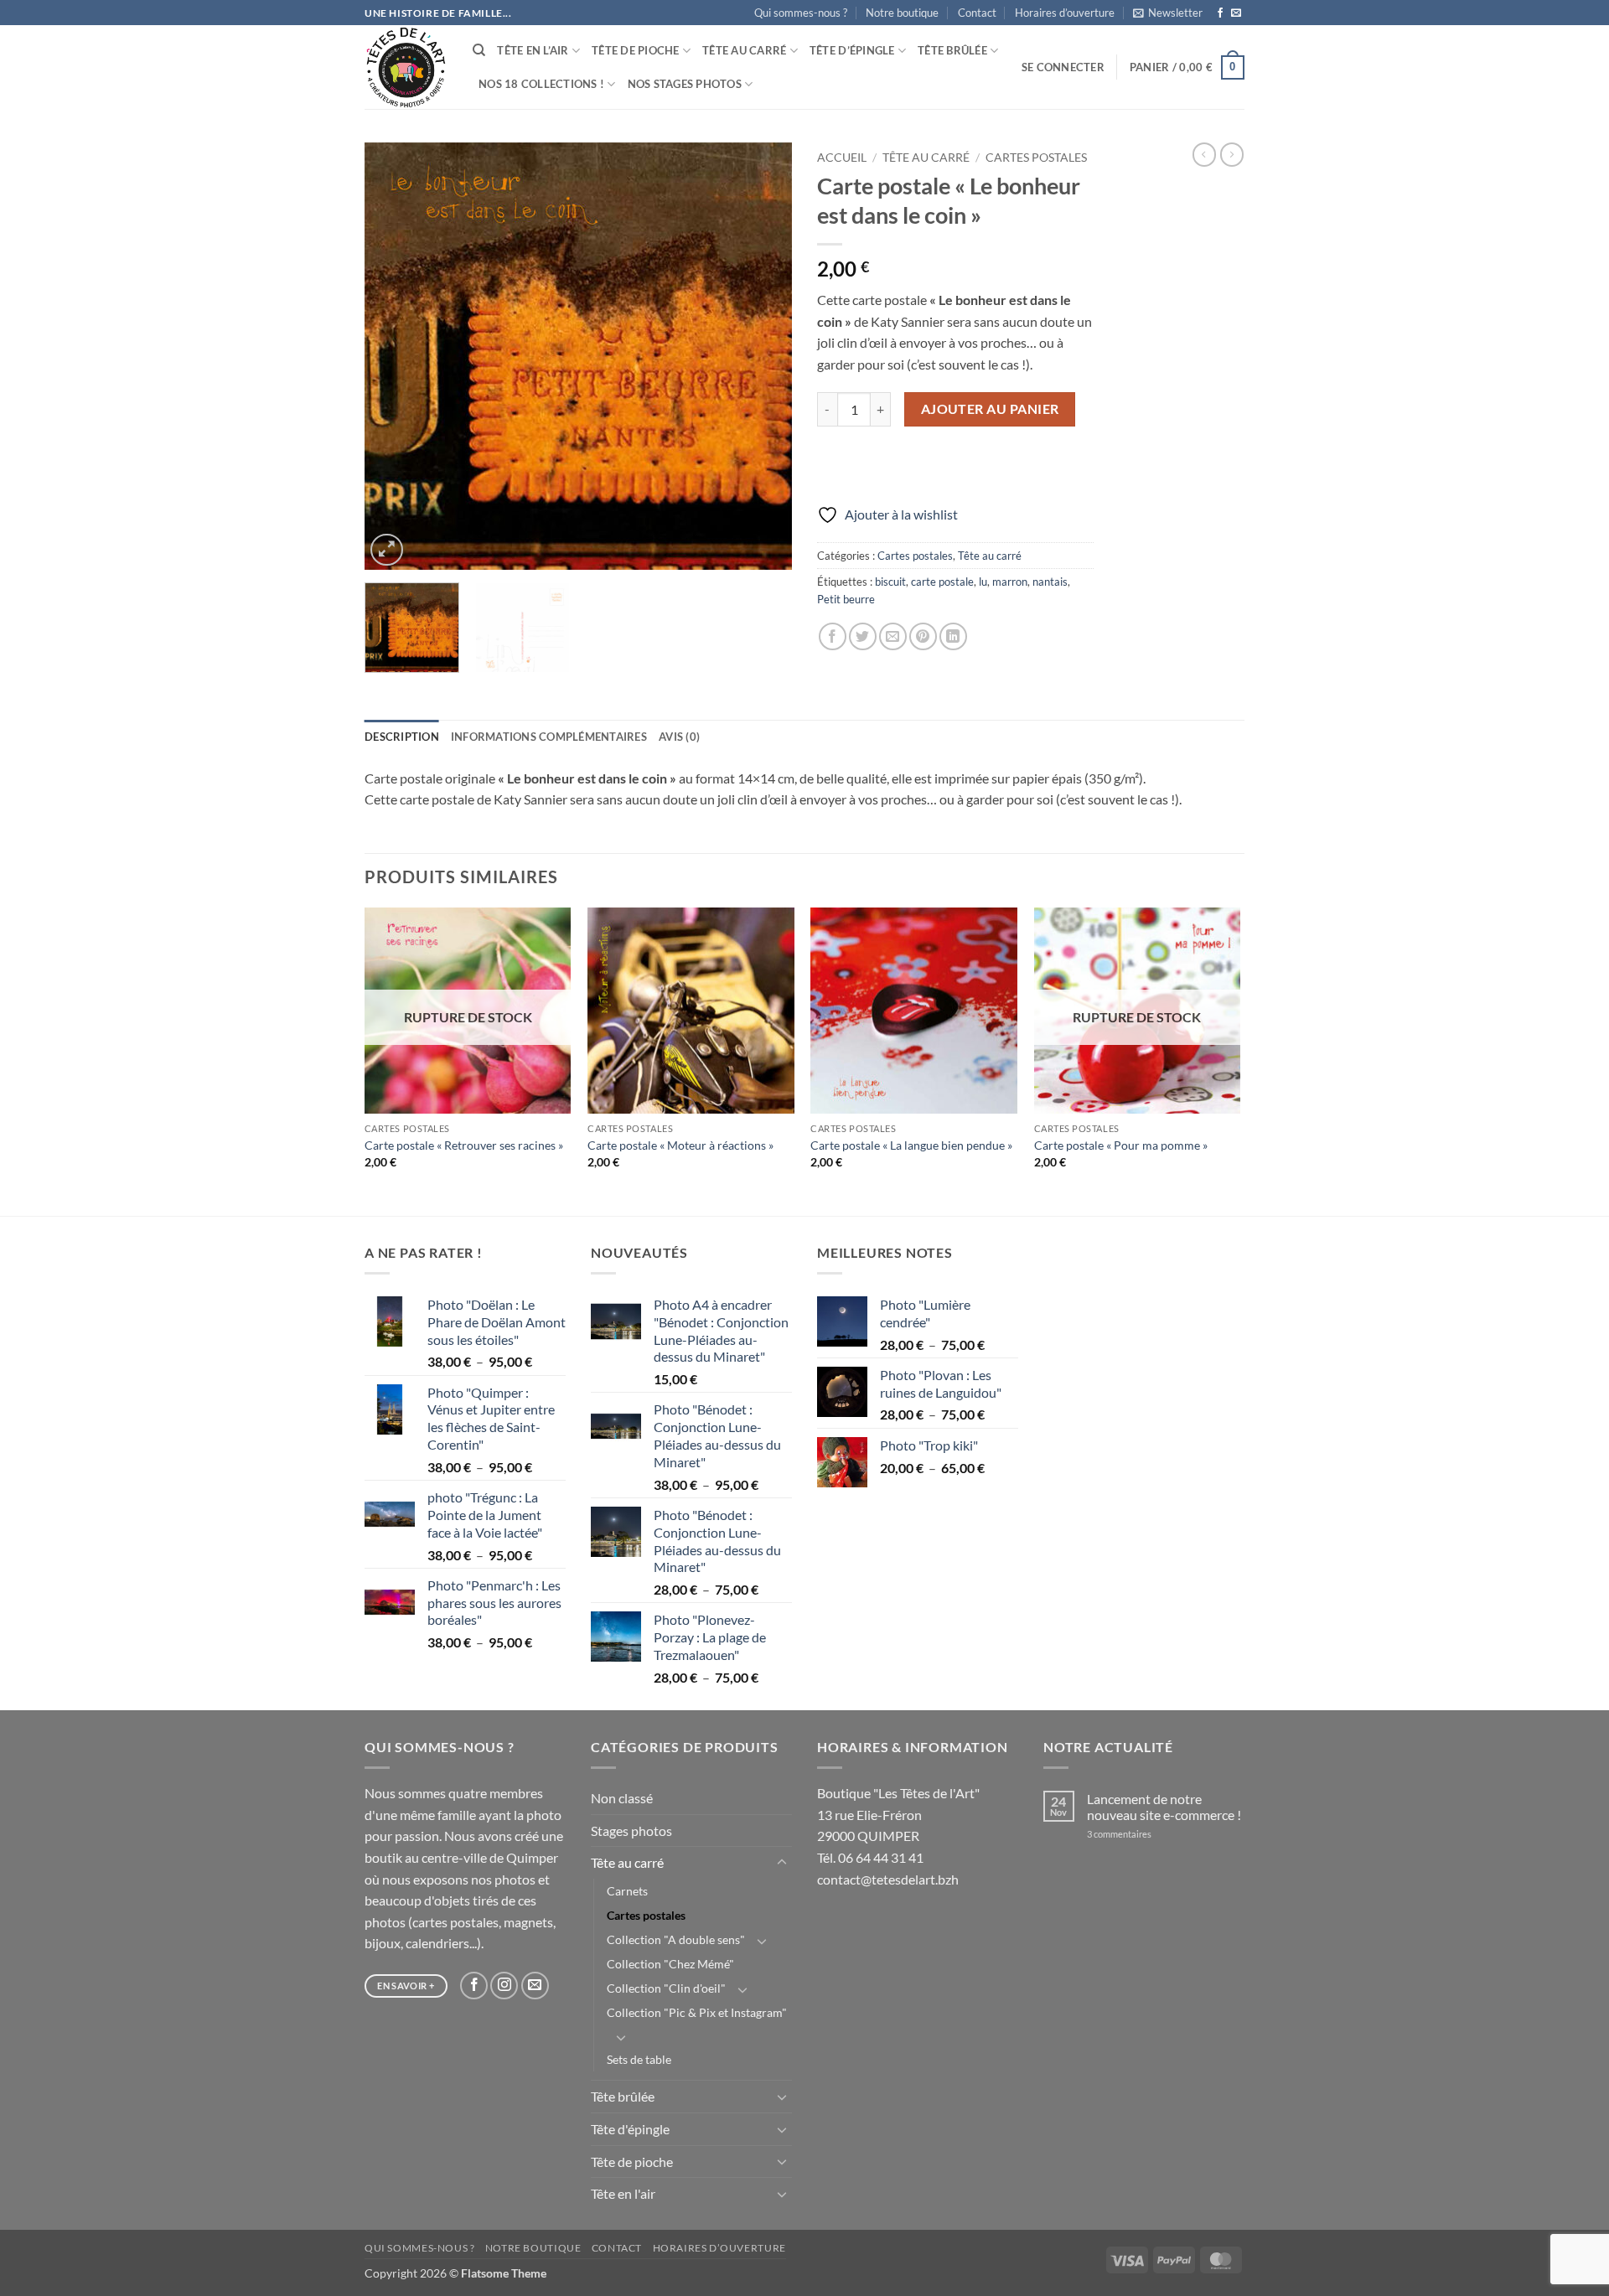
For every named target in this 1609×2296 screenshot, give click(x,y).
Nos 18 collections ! (541, 84)
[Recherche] (479, 50)
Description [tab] (402, 737)
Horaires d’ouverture (1065, 13)
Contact (977, 13)
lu (983, 582)
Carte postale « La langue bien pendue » (911, 1145)
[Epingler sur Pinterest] (923, 636)
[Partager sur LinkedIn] (953, 636)
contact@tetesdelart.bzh (888, 1879)
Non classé (622, 1798)
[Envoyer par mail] (893, 636)
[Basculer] (782, 1863)
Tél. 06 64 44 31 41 (870, 1857)
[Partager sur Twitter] (863, 636)
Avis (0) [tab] (679, 737)
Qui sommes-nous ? (801, 13)
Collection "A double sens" (676, 1939)
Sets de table (639, 2059)
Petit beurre (846, 599)
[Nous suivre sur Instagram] (504, 1986)
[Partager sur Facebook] (833, 636)
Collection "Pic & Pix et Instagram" (697, 2012)
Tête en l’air (533, 50)
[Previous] (394, 356)
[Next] (763, 356)
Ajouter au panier (990, 409)
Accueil (842, 158)
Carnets (627, 1891)
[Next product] (1204, 154)
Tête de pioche (636, 50)
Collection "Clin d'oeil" (666, 1988)
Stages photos (631, 1831)
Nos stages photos (685, 84)
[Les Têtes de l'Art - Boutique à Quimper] (406, 67)
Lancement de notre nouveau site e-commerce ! (1164, 1807)
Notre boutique (902, 13)
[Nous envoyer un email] (1236, 13)
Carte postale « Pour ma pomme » (1121, 1145)
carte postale (942, 582)
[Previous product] (1232, 154)
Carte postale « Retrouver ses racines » (464, 1145)
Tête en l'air (623, 2193)
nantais (1050, 582)
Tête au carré (744, 50)
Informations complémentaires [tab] (549, 737)
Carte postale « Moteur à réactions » (680, 1145)
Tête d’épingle (852, 50)
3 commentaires (1141, 1834)
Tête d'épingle (630, 2129)
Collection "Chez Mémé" (670, 1964)
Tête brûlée (952, 50)
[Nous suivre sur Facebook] (1220, 13)
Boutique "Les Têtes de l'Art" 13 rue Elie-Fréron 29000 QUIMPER (898, 1814)
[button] (1168, 13)
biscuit (890, 582)
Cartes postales (1036, 158)
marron (1010, 582)
